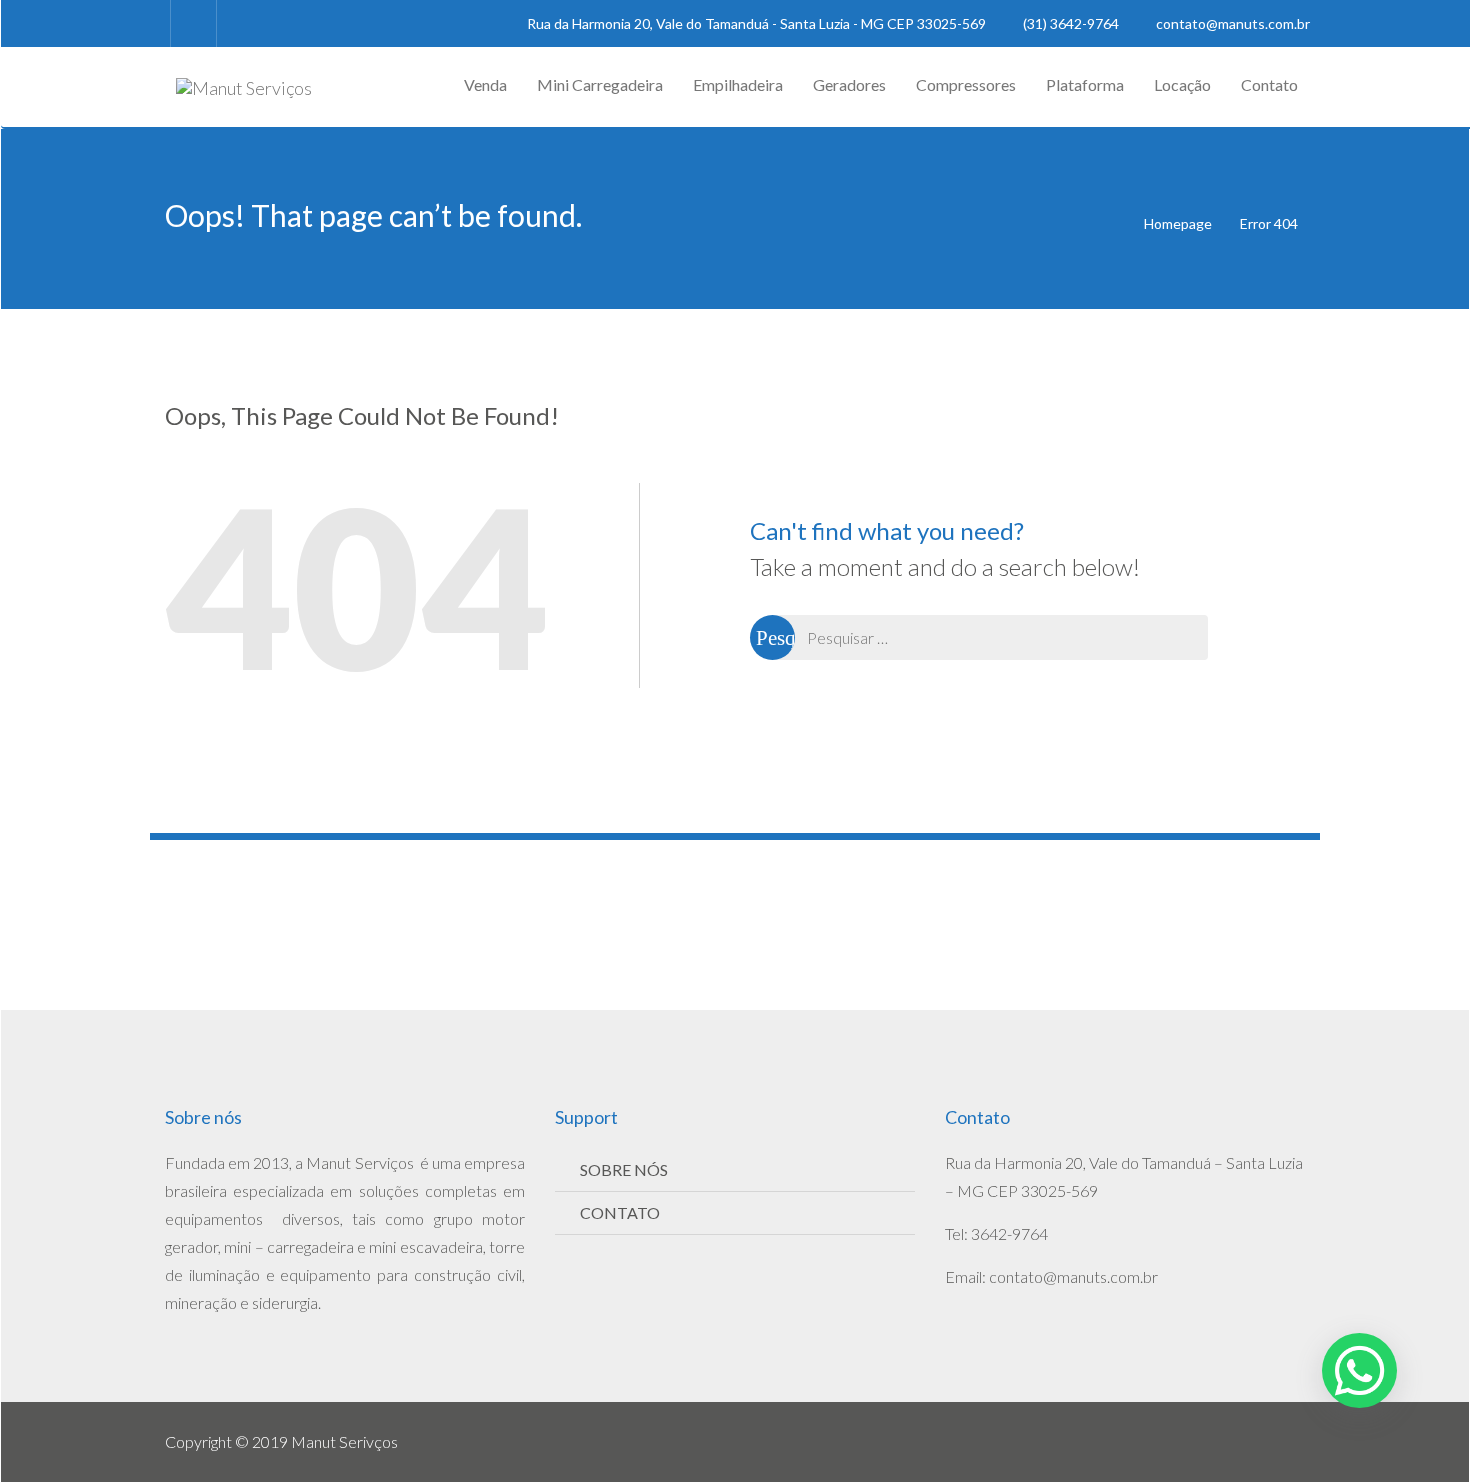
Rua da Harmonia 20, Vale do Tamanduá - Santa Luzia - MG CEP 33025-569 (756, 23)
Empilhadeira (738, 84)
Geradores (849, 84)
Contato (1269, 84)
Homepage (1178, 223)
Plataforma (1085, 84)
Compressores (966, 84)
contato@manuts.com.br (1231, 23)
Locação (1182, 84)
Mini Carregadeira (600, 84)
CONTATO (620, 1212)
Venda (485, 84)
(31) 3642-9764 (1071, 23)
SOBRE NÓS (624, 1169)
